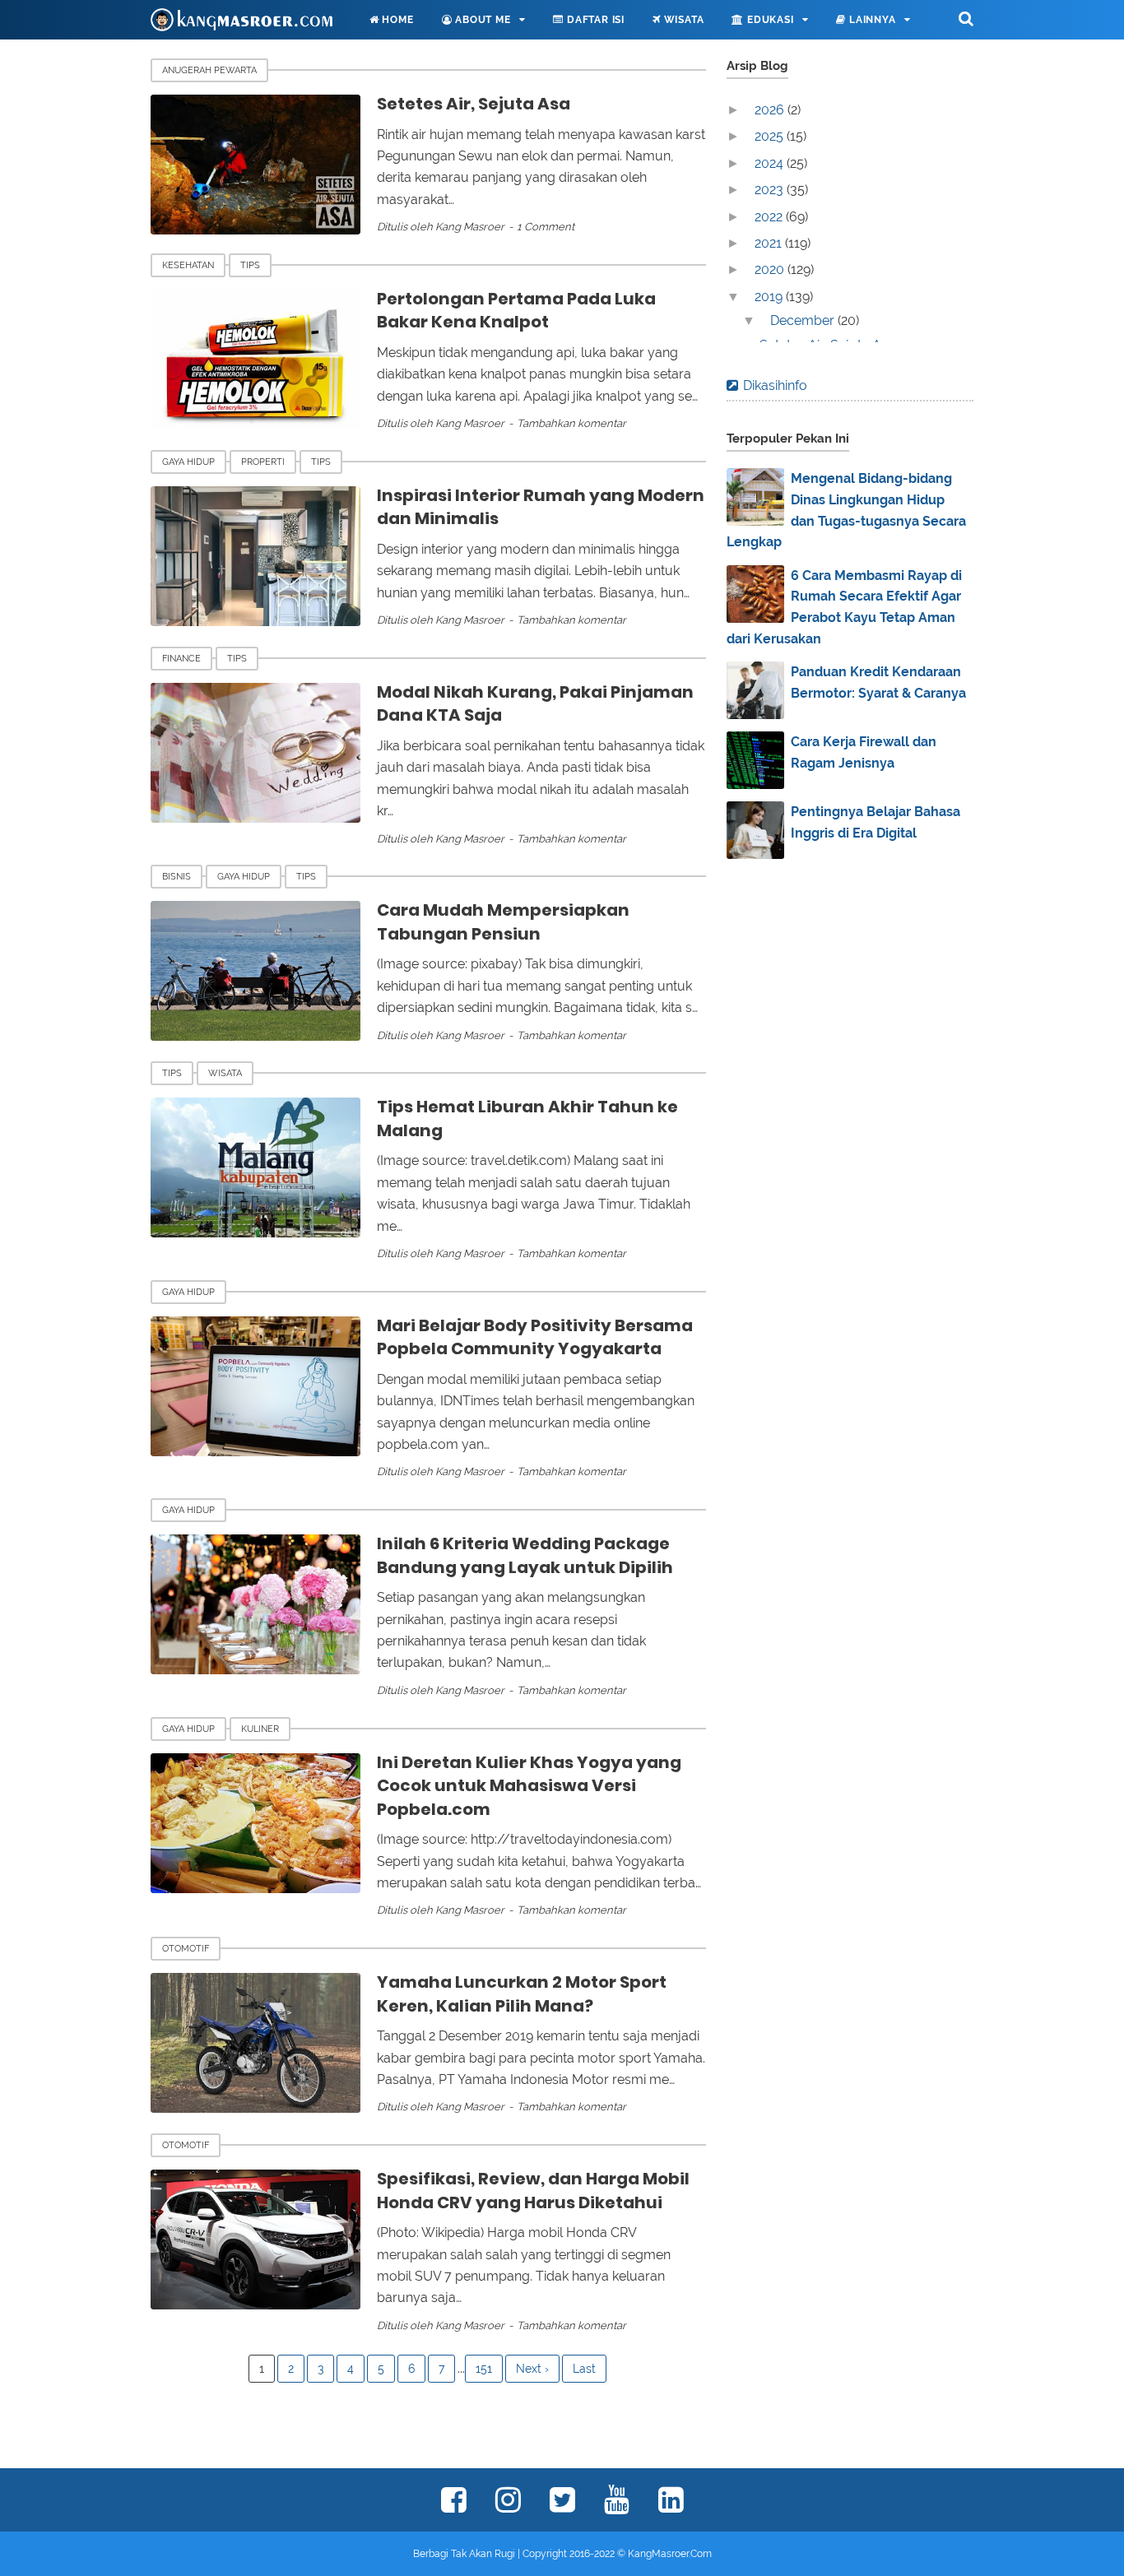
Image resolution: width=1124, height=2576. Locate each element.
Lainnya (871, 20)
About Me (481, 20)
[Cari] (966, 18)
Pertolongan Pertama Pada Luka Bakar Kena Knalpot (516, 311)
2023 (771, 190)
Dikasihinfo (775, 385)
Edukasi (769, 20)
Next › (532, 2369)
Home (397, 20)
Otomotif (186, 1949)
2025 (771, 136)
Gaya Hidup (188, 462)
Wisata (683, 20)
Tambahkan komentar (571, 423)
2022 (770, 217)
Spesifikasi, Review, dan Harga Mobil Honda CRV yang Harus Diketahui (533, 2191)
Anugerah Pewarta (209, 70)
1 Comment (546, 227)
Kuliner (260, 1729)
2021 (770, 243)
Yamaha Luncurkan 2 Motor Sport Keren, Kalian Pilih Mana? (522, 1994)
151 (484, 2369)
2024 (771, 163)
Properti (263, 462)
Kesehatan (188, 265)
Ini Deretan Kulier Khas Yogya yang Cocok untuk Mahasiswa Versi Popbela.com (529, 1786)
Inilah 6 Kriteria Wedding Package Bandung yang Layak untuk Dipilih (525, 1555)
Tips (250, 265)
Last (584, 2369)
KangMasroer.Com (670, 2554)
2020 (771, 269)
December (804, 320)
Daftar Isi (594, 20)
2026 (771, 110)
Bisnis (176, 877)
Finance (181, 659)
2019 (770, 297)
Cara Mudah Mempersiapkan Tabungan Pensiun (503, 922)
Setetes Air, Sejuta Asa (474, 104)
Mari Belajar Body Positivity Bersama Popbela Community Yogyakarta (535, 1337)
